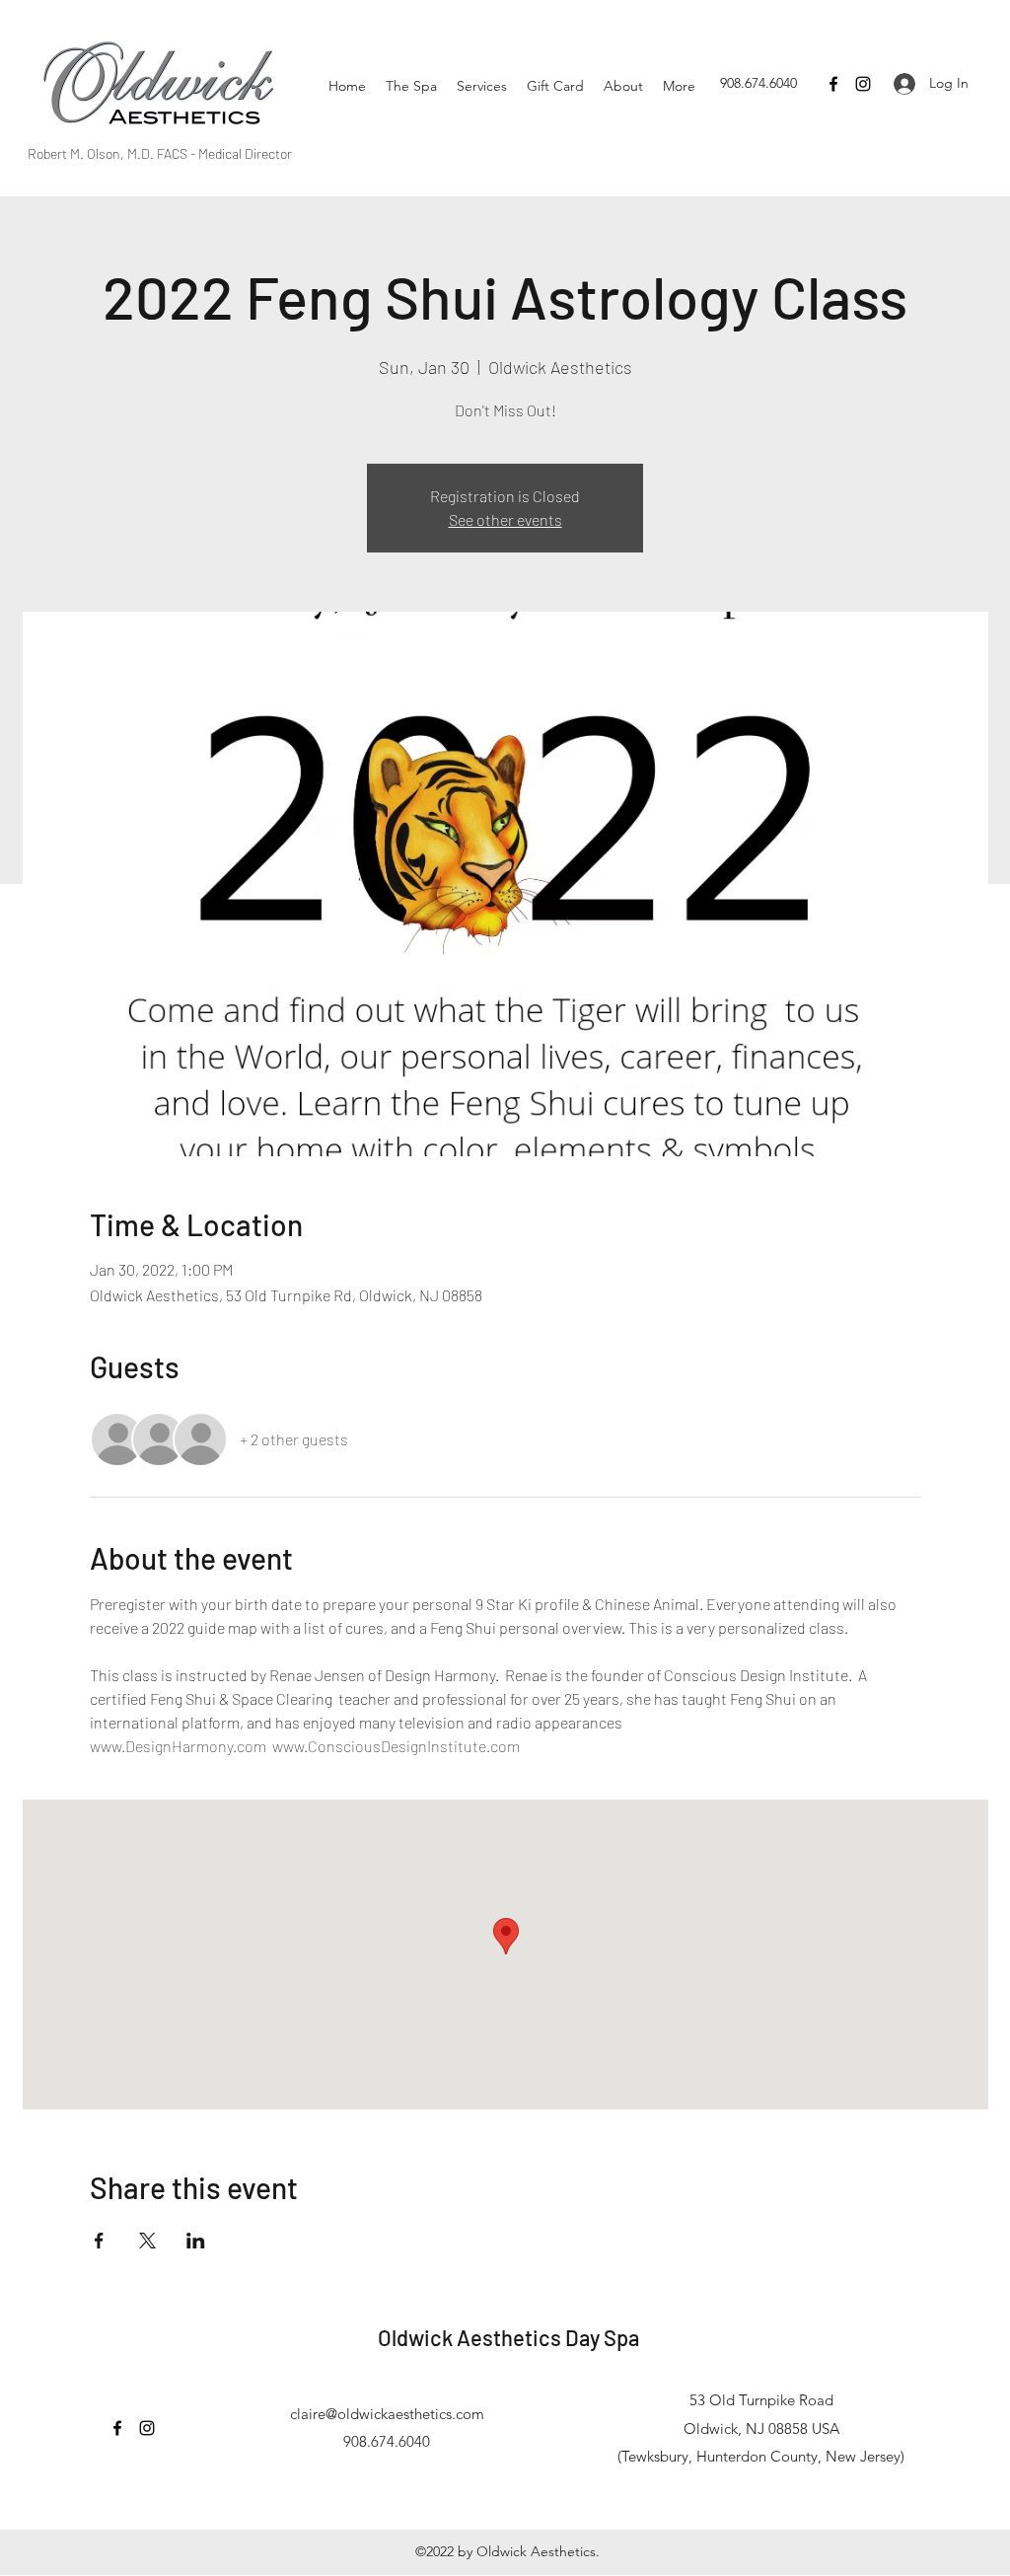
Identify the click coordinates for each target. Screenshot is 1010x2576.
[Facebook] (833, 84)
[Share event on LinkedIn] (196, 2241)
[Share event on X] (147, 2241)
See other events (505, 519)
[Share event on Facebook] (99, 2241)
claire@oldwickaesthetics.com (387, 2414)
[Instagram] (863, 84)
